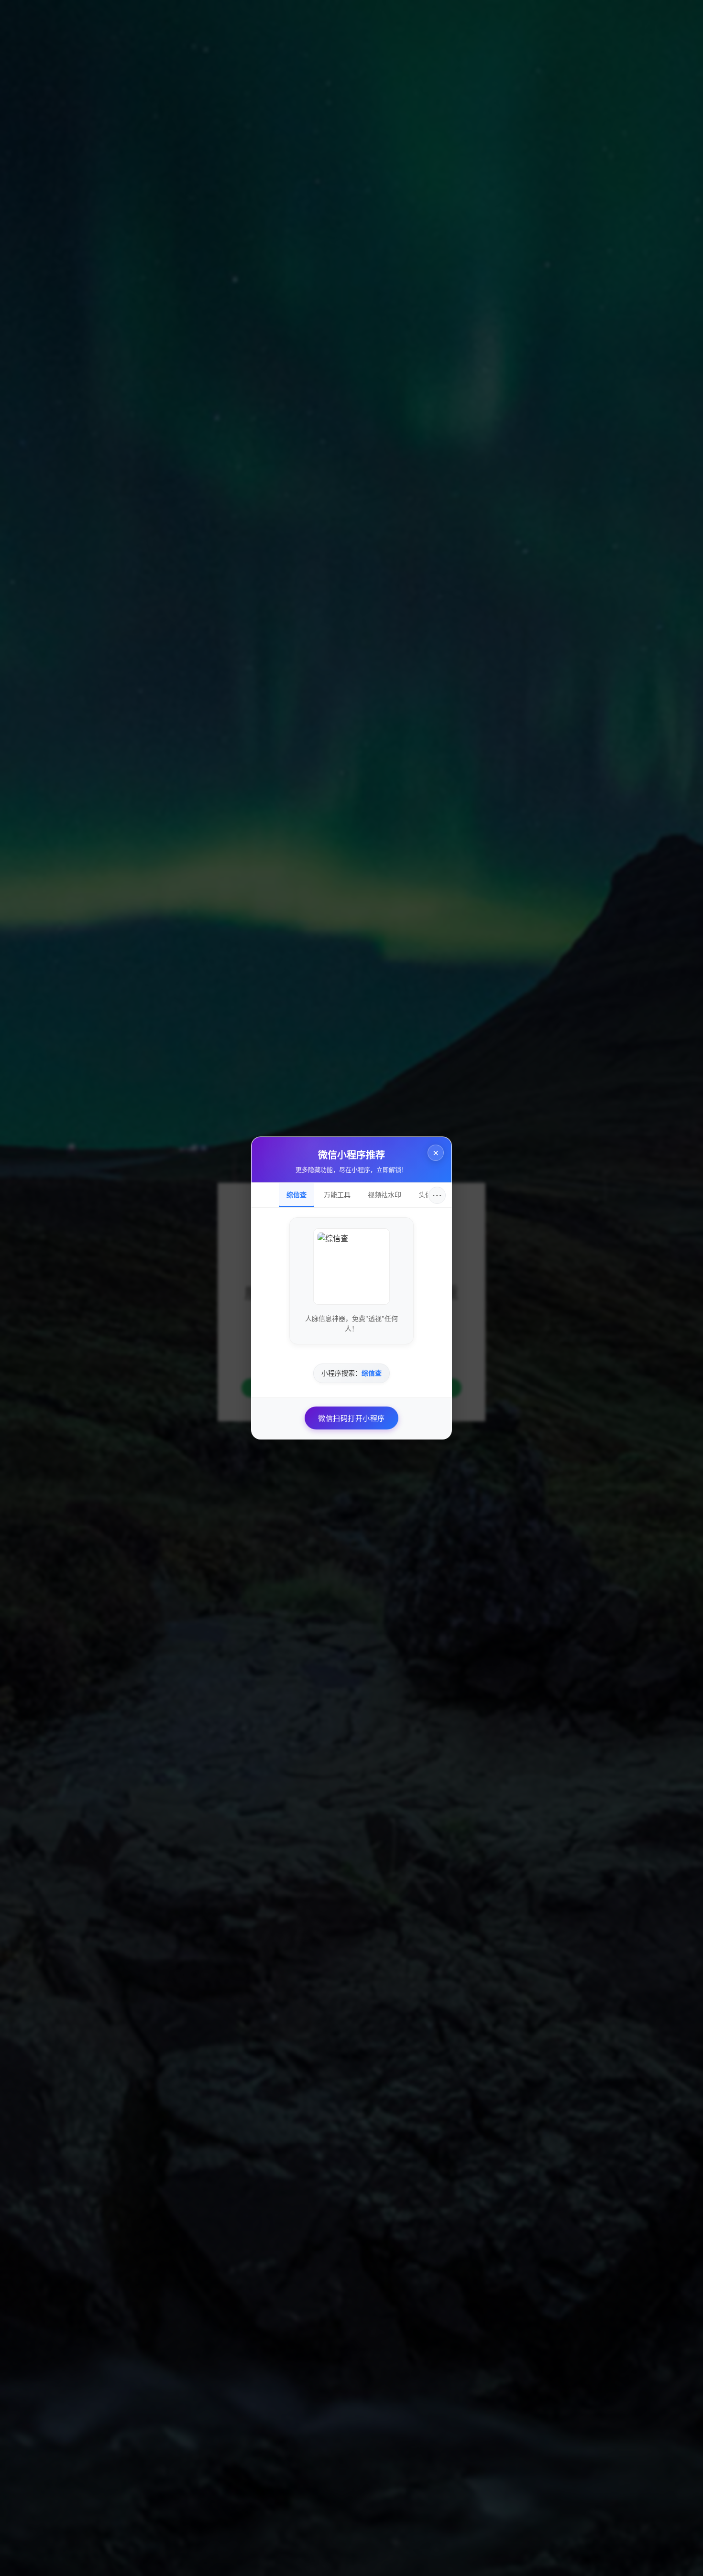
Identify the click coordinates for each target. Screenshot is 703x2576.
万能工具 (337, 1195)
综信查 (297, 1195)
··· (437, 1195)
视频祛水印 (384, 1195)
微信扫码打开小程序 (351, 1418)
